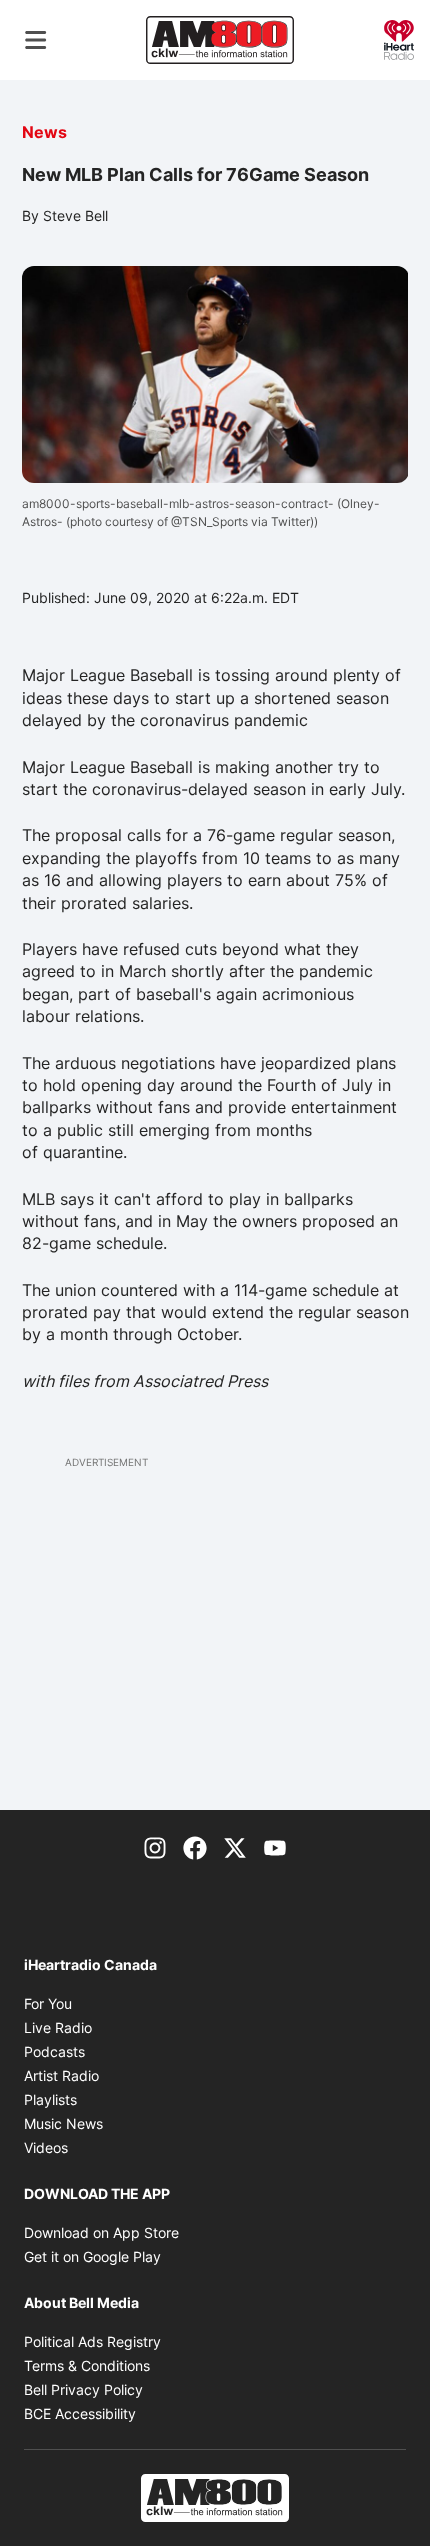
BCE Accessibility (80, 2413)
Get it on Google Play (92, 2256)
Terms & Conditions (87, 2365)
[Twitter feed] (235, 1846)
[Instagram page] (155, 1846)
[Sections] (36, 40)
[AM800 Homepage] (220, 40)
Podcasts (54, 2051)
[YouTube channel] (275, 1846)
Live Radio (58, 2027)
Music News (63, 2123)
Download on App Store (101, 2232)
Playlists (50, 2099)
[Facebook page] (195, 1846)
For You (48, 2003)
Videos (46, 2147)
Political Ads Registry (92, 2341)
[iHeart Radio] (399, 38)
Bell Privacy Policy (83, 2389)
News (44, 132)
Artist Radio (61, 2075)
